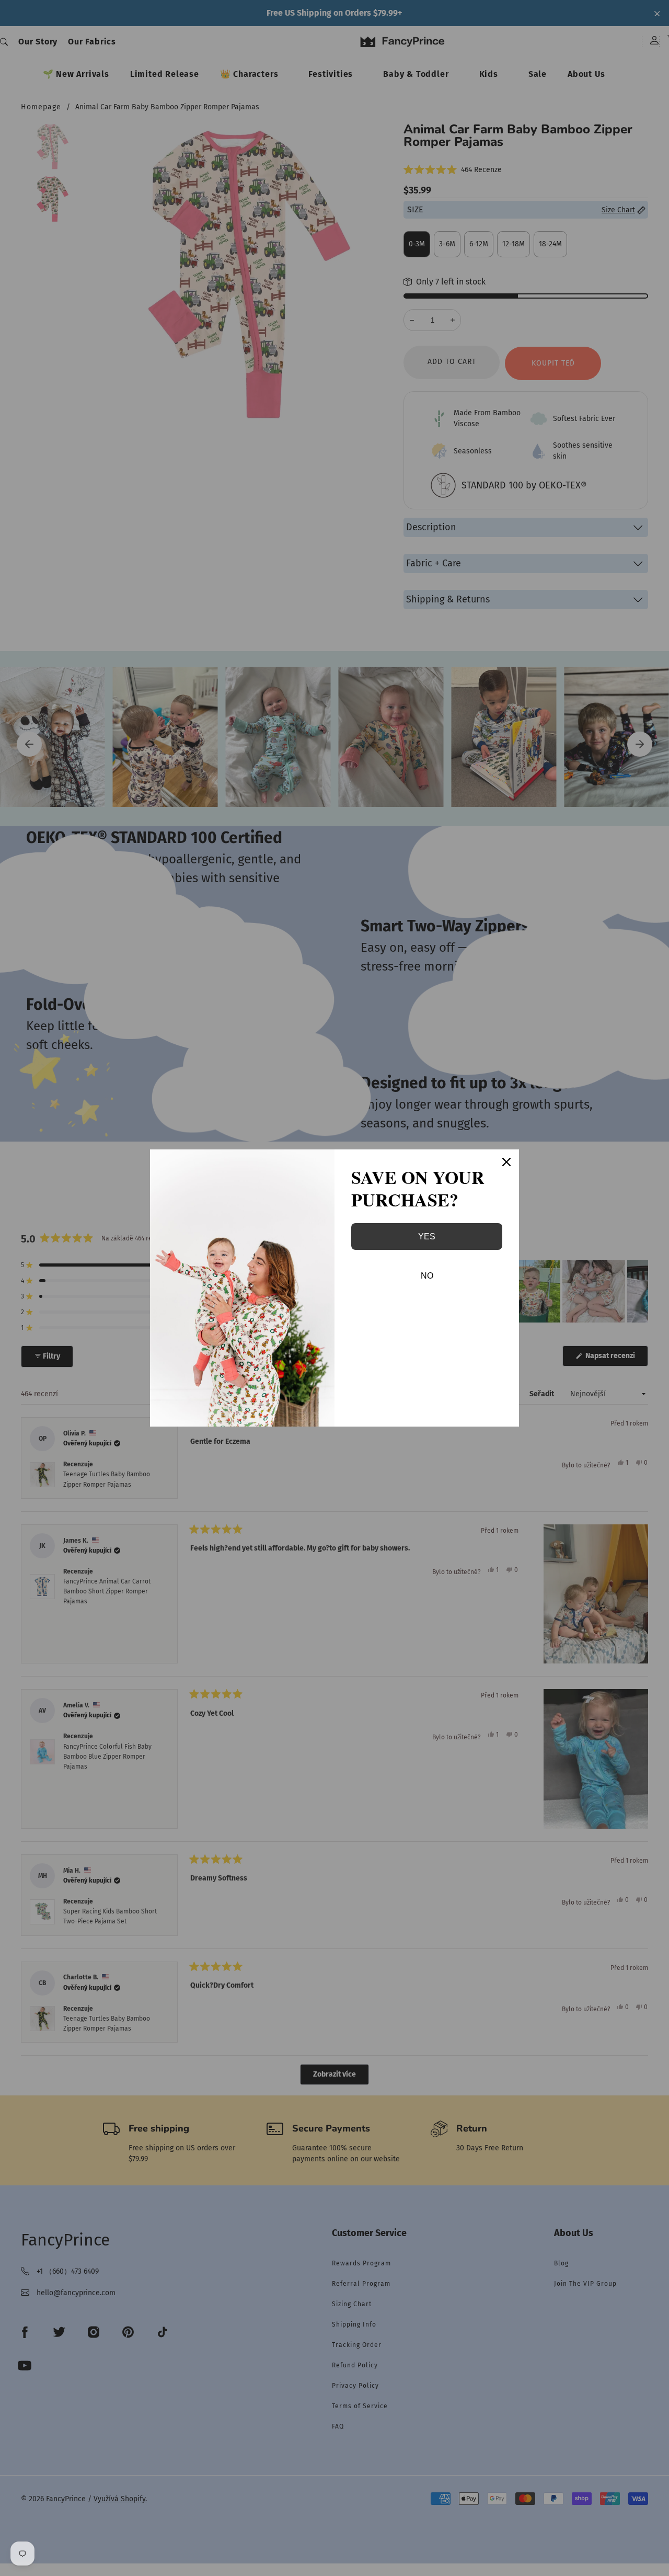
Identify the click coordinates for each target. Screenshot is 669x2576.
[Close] (506, 1162)
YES (427, 1236)
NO (427, 1276)
